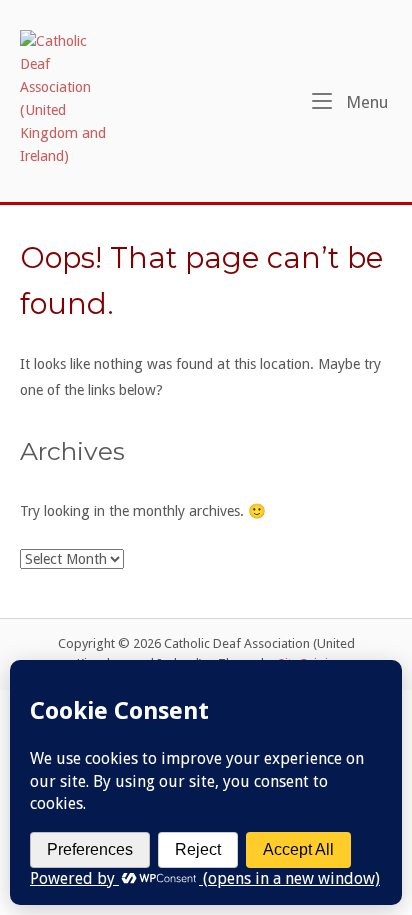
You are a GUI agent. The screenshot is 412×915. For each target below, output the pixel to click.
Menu (365, 101)
